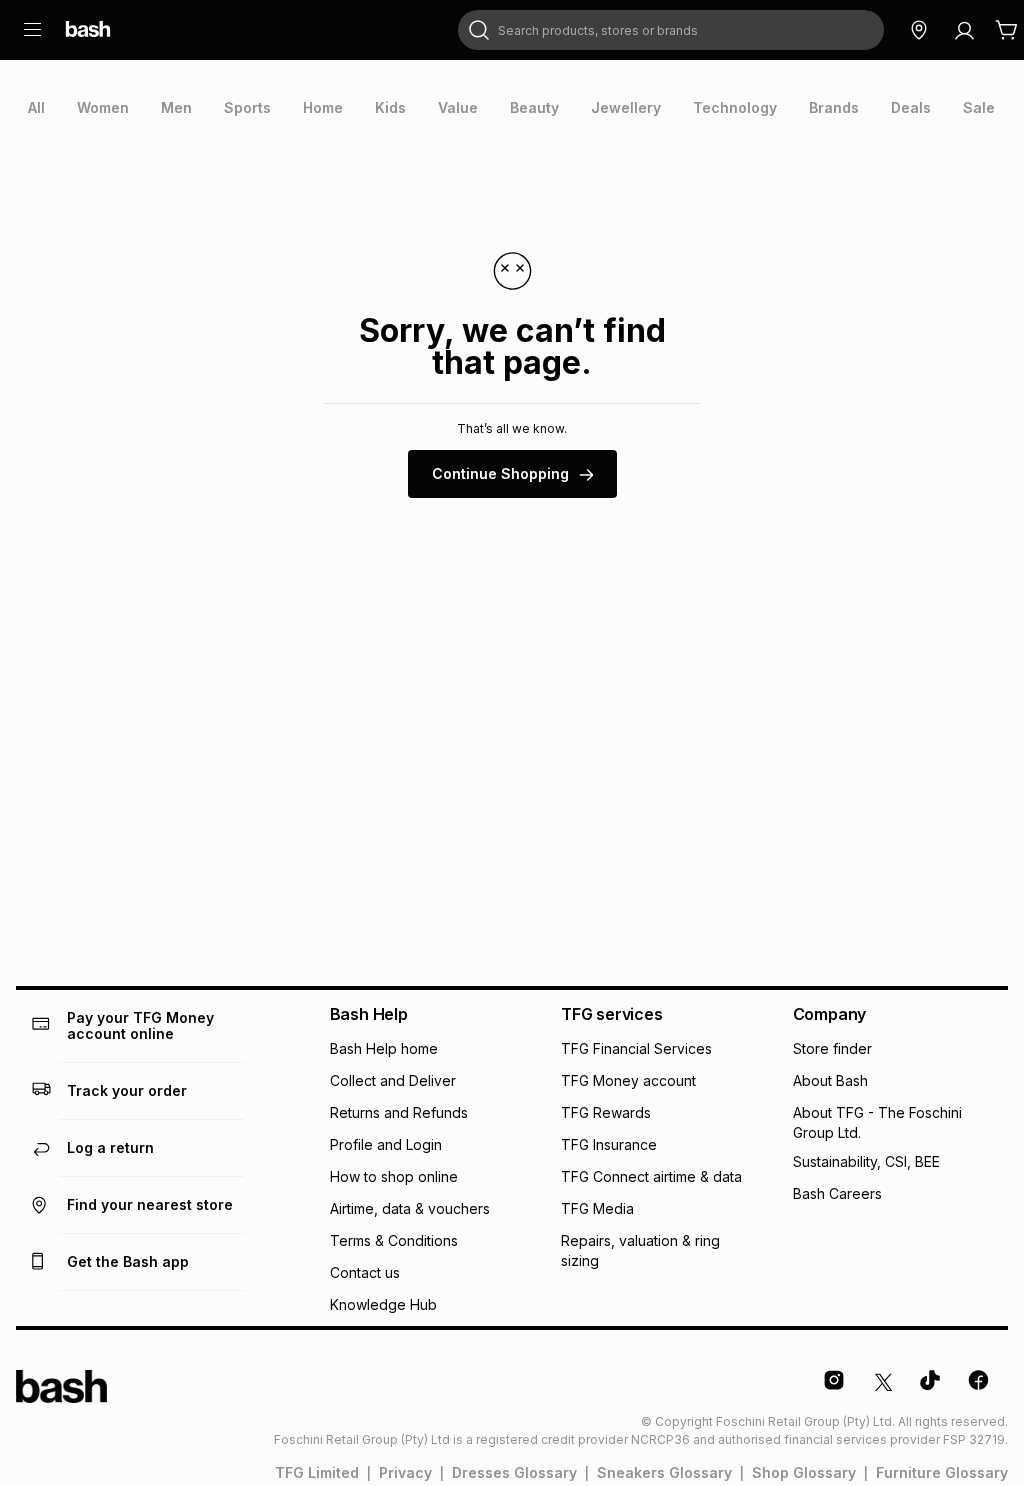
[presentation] (36, 108)
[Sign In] (964, 30)
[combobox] (671, 30)
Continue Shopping (500, 473)
